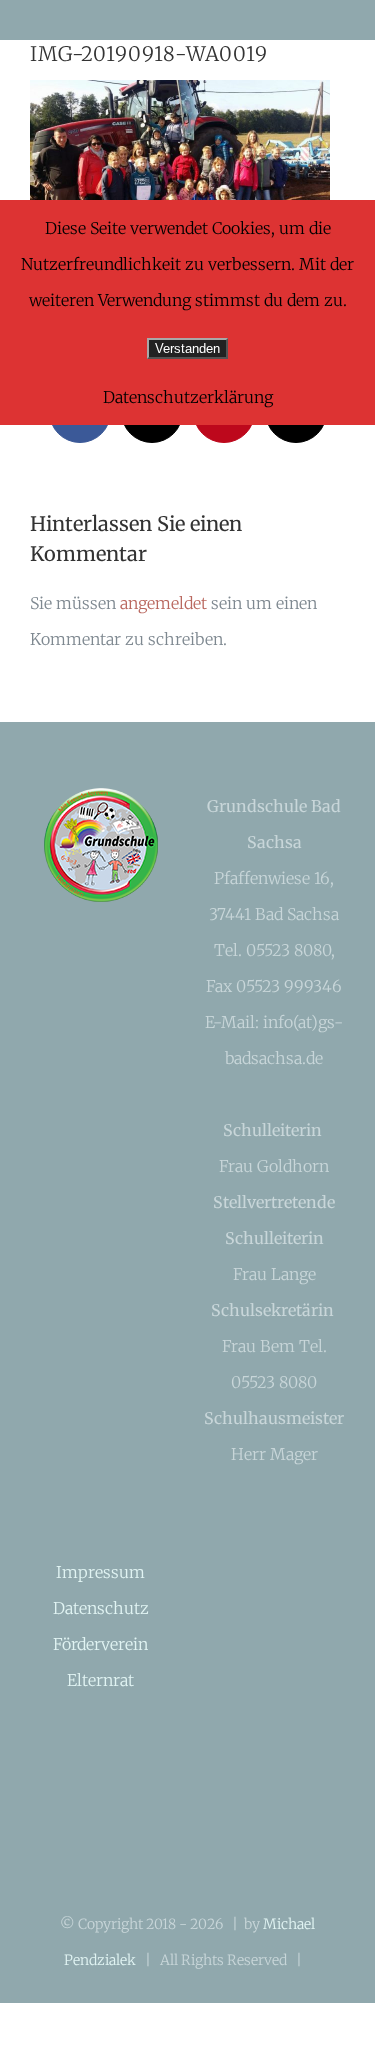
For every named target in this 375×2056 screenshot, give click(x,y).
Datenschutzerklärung (188, 397)
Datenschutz (101, 1608)
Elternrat (100, 1680)
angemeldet (163, 603)
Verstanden (187, 348)
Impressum (100, 1572)
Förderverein (100, 1644)
